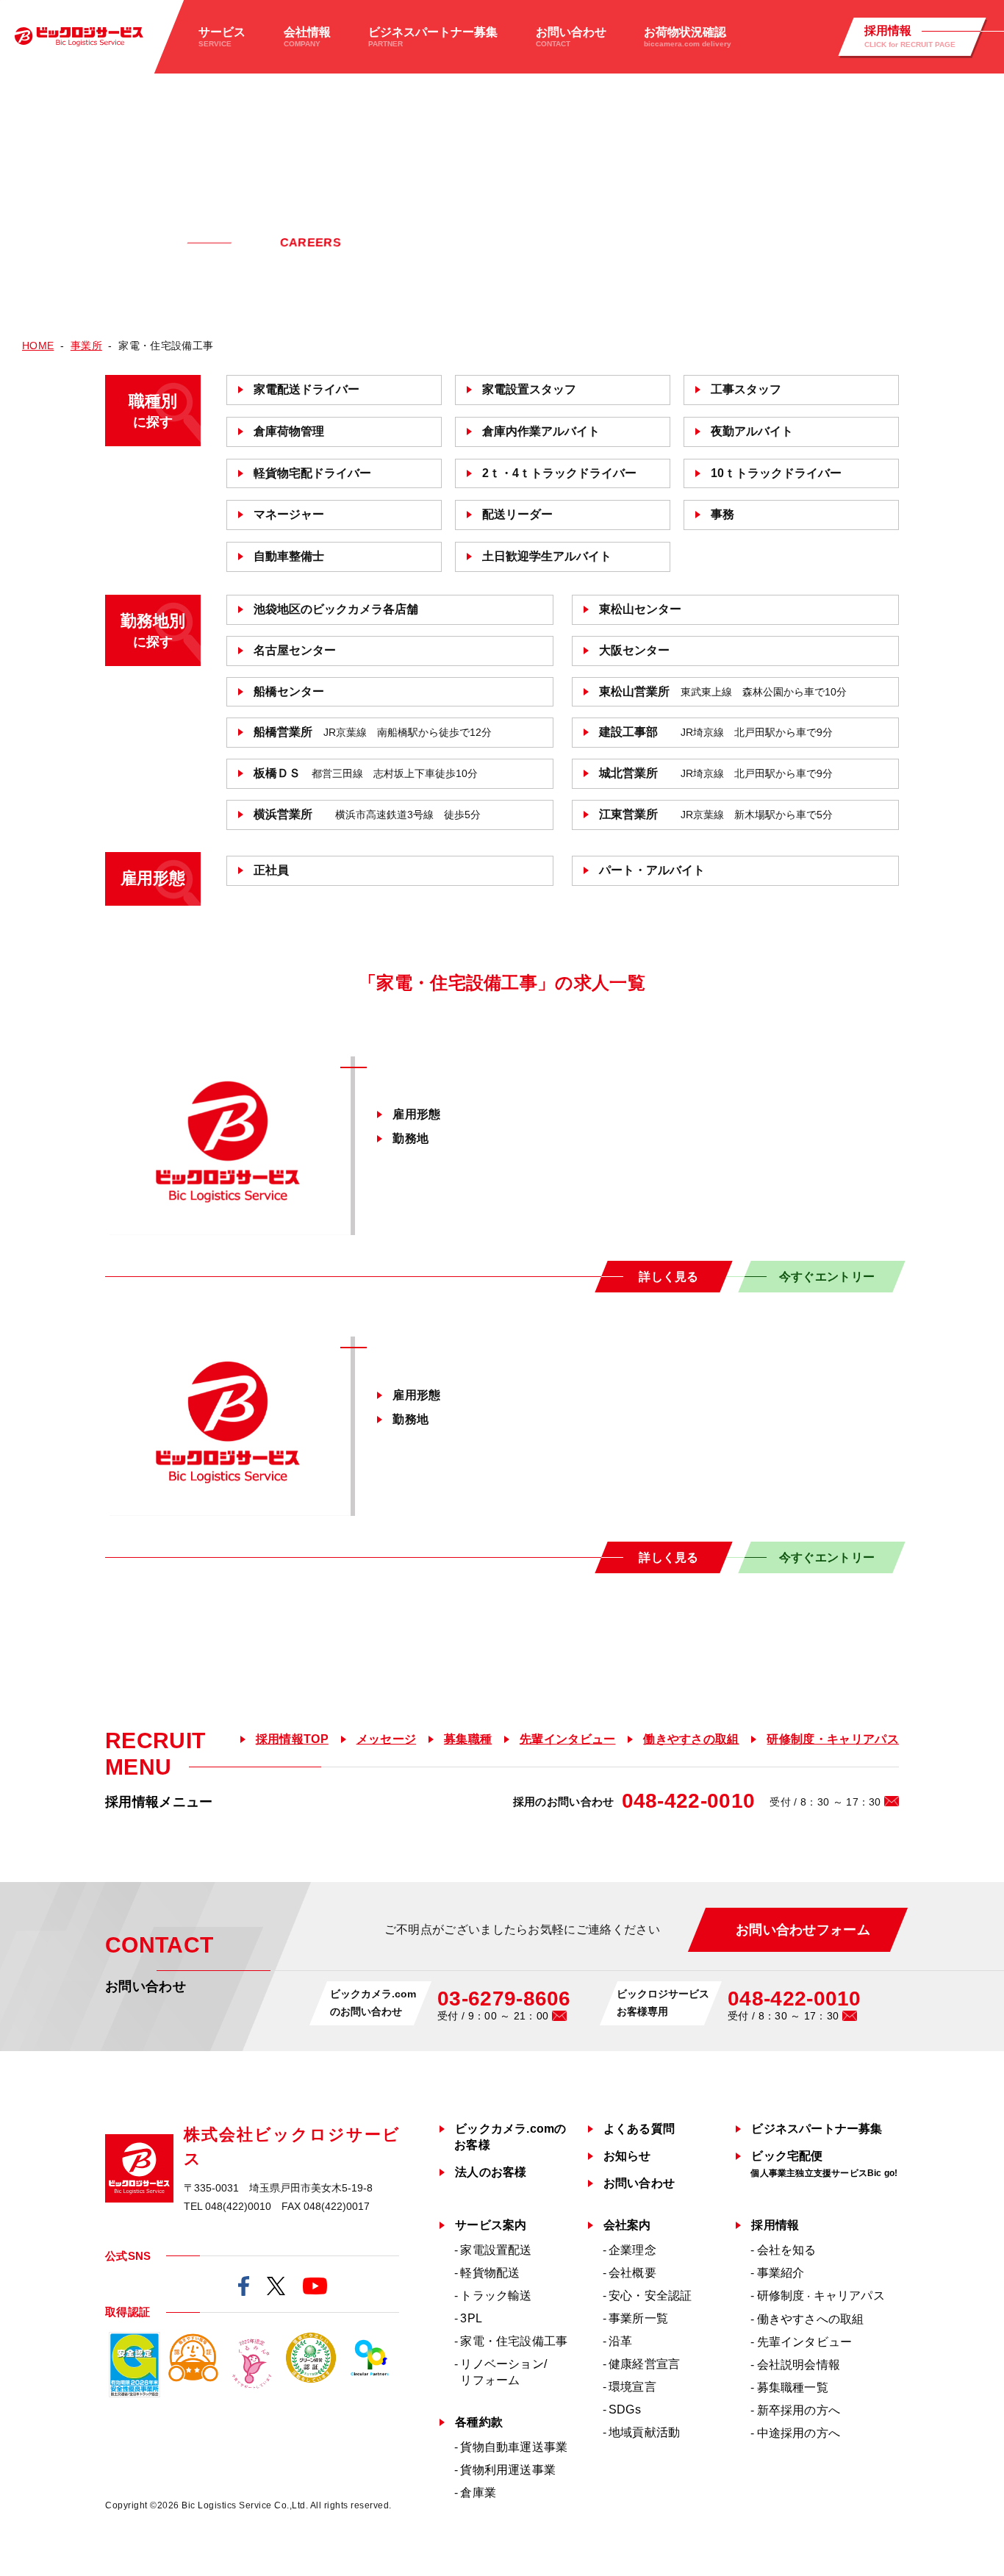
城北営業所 (716, 773)
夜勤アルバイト (752, 431)
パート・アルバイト (652, 870)
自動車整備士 (289, 556)
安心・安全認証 (650, 2296)
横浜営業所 (367, 814)
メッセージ (387, 1739)
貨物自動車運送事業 (514, 2447)
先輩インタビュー (568, 1739)
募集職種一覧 (793, 2387)
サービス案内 (491, 2225)
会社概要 (632, 2273)
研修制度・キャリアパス (833, 1739)
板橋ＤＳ (366, 773)
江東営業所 (716, 814)
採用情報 (775, 2225)
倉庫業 (478, 2493)
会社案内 (627, 2225)
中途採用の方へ (799, 2433)
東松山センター (640, 609)
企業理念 (632, 2250)
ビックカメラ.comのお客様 (510, 2137)
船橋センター (289, 691)
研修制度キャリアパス (821, 2296)
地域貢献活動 (644, 2432)
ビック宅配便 (824, 2164)
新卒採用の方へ (799, 2410)
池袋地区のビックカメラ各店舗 (336, 609)
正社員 (271, 870)
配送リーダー (517, 514)
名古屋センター (295, 650)
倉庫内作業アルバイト (541, 431)
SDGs (625, 2409)
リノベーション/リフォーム (503, 2372)
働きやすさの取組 (691, 1739)
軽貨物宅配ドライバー (312, 473)
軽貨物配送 (490, 2273)
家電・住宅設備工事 (514, 2341)
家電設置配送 (496, 2250)
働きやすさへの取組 (811, 2319)
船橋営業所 (373, 732)
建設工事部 (716, 732)
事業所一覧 (638, 2318)
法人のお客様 (491, 2172)
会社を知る (787, 2250)
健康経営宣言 (644, 2364)
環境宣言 (632, 2387)
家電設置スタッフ (529, 389)
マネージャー (289, 514)
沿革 (620, 2341)
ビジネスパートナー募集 (817, 2129)
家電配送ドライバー (306, 389)
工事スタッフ (746, 389)
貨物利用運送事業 (508, 2470)
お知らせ (627, 2156)
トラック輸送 (496, 2296)
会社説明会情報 (799, 2365)
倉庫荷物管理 (289, 431)
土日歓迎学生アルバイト (547, 556)
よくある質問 (639, 2129)
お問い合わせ (639, 2183)
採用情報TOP (292, 1739)
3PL (471, 2318)
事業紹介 (781, 2273)
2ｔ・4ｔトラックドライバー (559, 473)
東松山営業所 (723, 691)
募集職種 (468, 1739)
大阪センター (634, 650)
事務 (722, 514)
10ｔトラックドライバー (776, 473)
